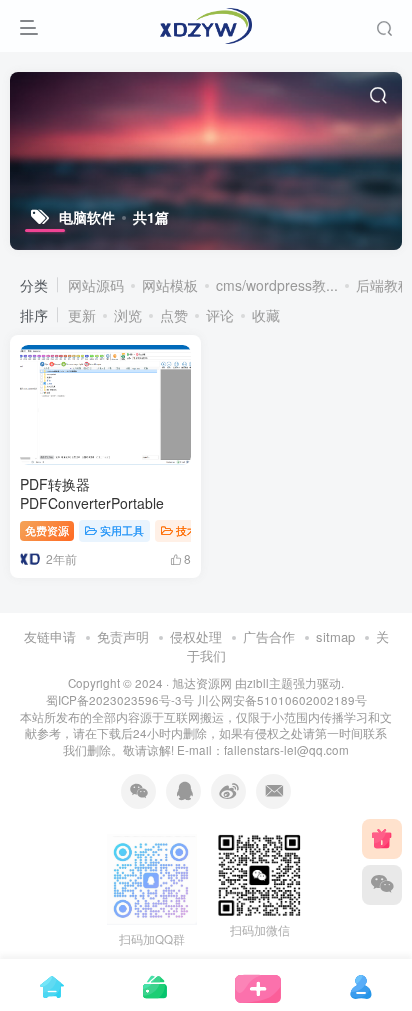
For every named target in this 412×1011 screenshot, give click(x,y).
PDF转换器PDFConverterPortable (92, 494)
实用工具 (122, 530)
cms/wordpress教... (277, 285)
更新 (82, 315)
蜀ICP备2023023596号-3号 (121, 700)
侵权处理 (196, 636)
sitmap (335, 636)
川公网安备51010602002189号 (282, 700)
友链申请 (50, 636)
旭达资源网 (202, 683)
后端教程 (384, 285)
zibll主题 (270, 683)
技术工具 (198, 530)
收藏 (266, 315)
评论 (220, 315)
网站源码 (96, 285)
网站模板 (170, 285)
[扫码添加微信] (382, 885)
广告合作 (269, 636)
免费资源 (47, 530)
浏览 (128, 315)
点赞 (174, 315)
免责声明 (123, 636)
